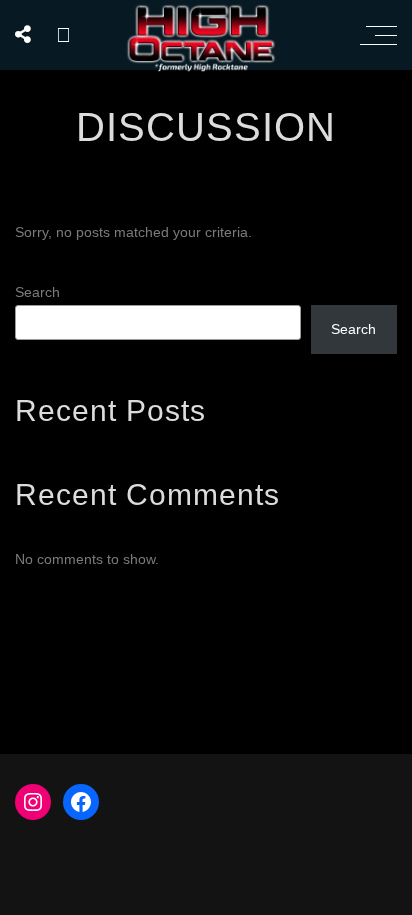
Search (37, 292)
